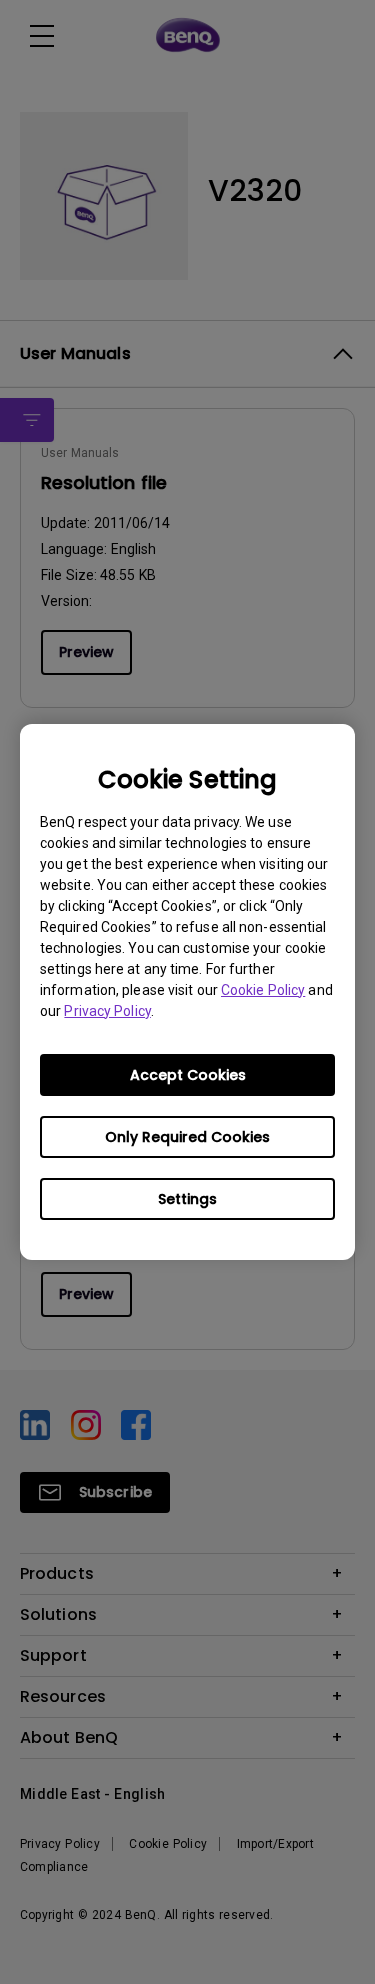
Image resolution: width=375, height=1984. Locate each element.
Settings (187, 1199)
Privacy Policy (107, 1011)
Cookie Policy (263, 990)
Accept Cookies (188, 1075)
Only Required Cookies (187, 1137)
